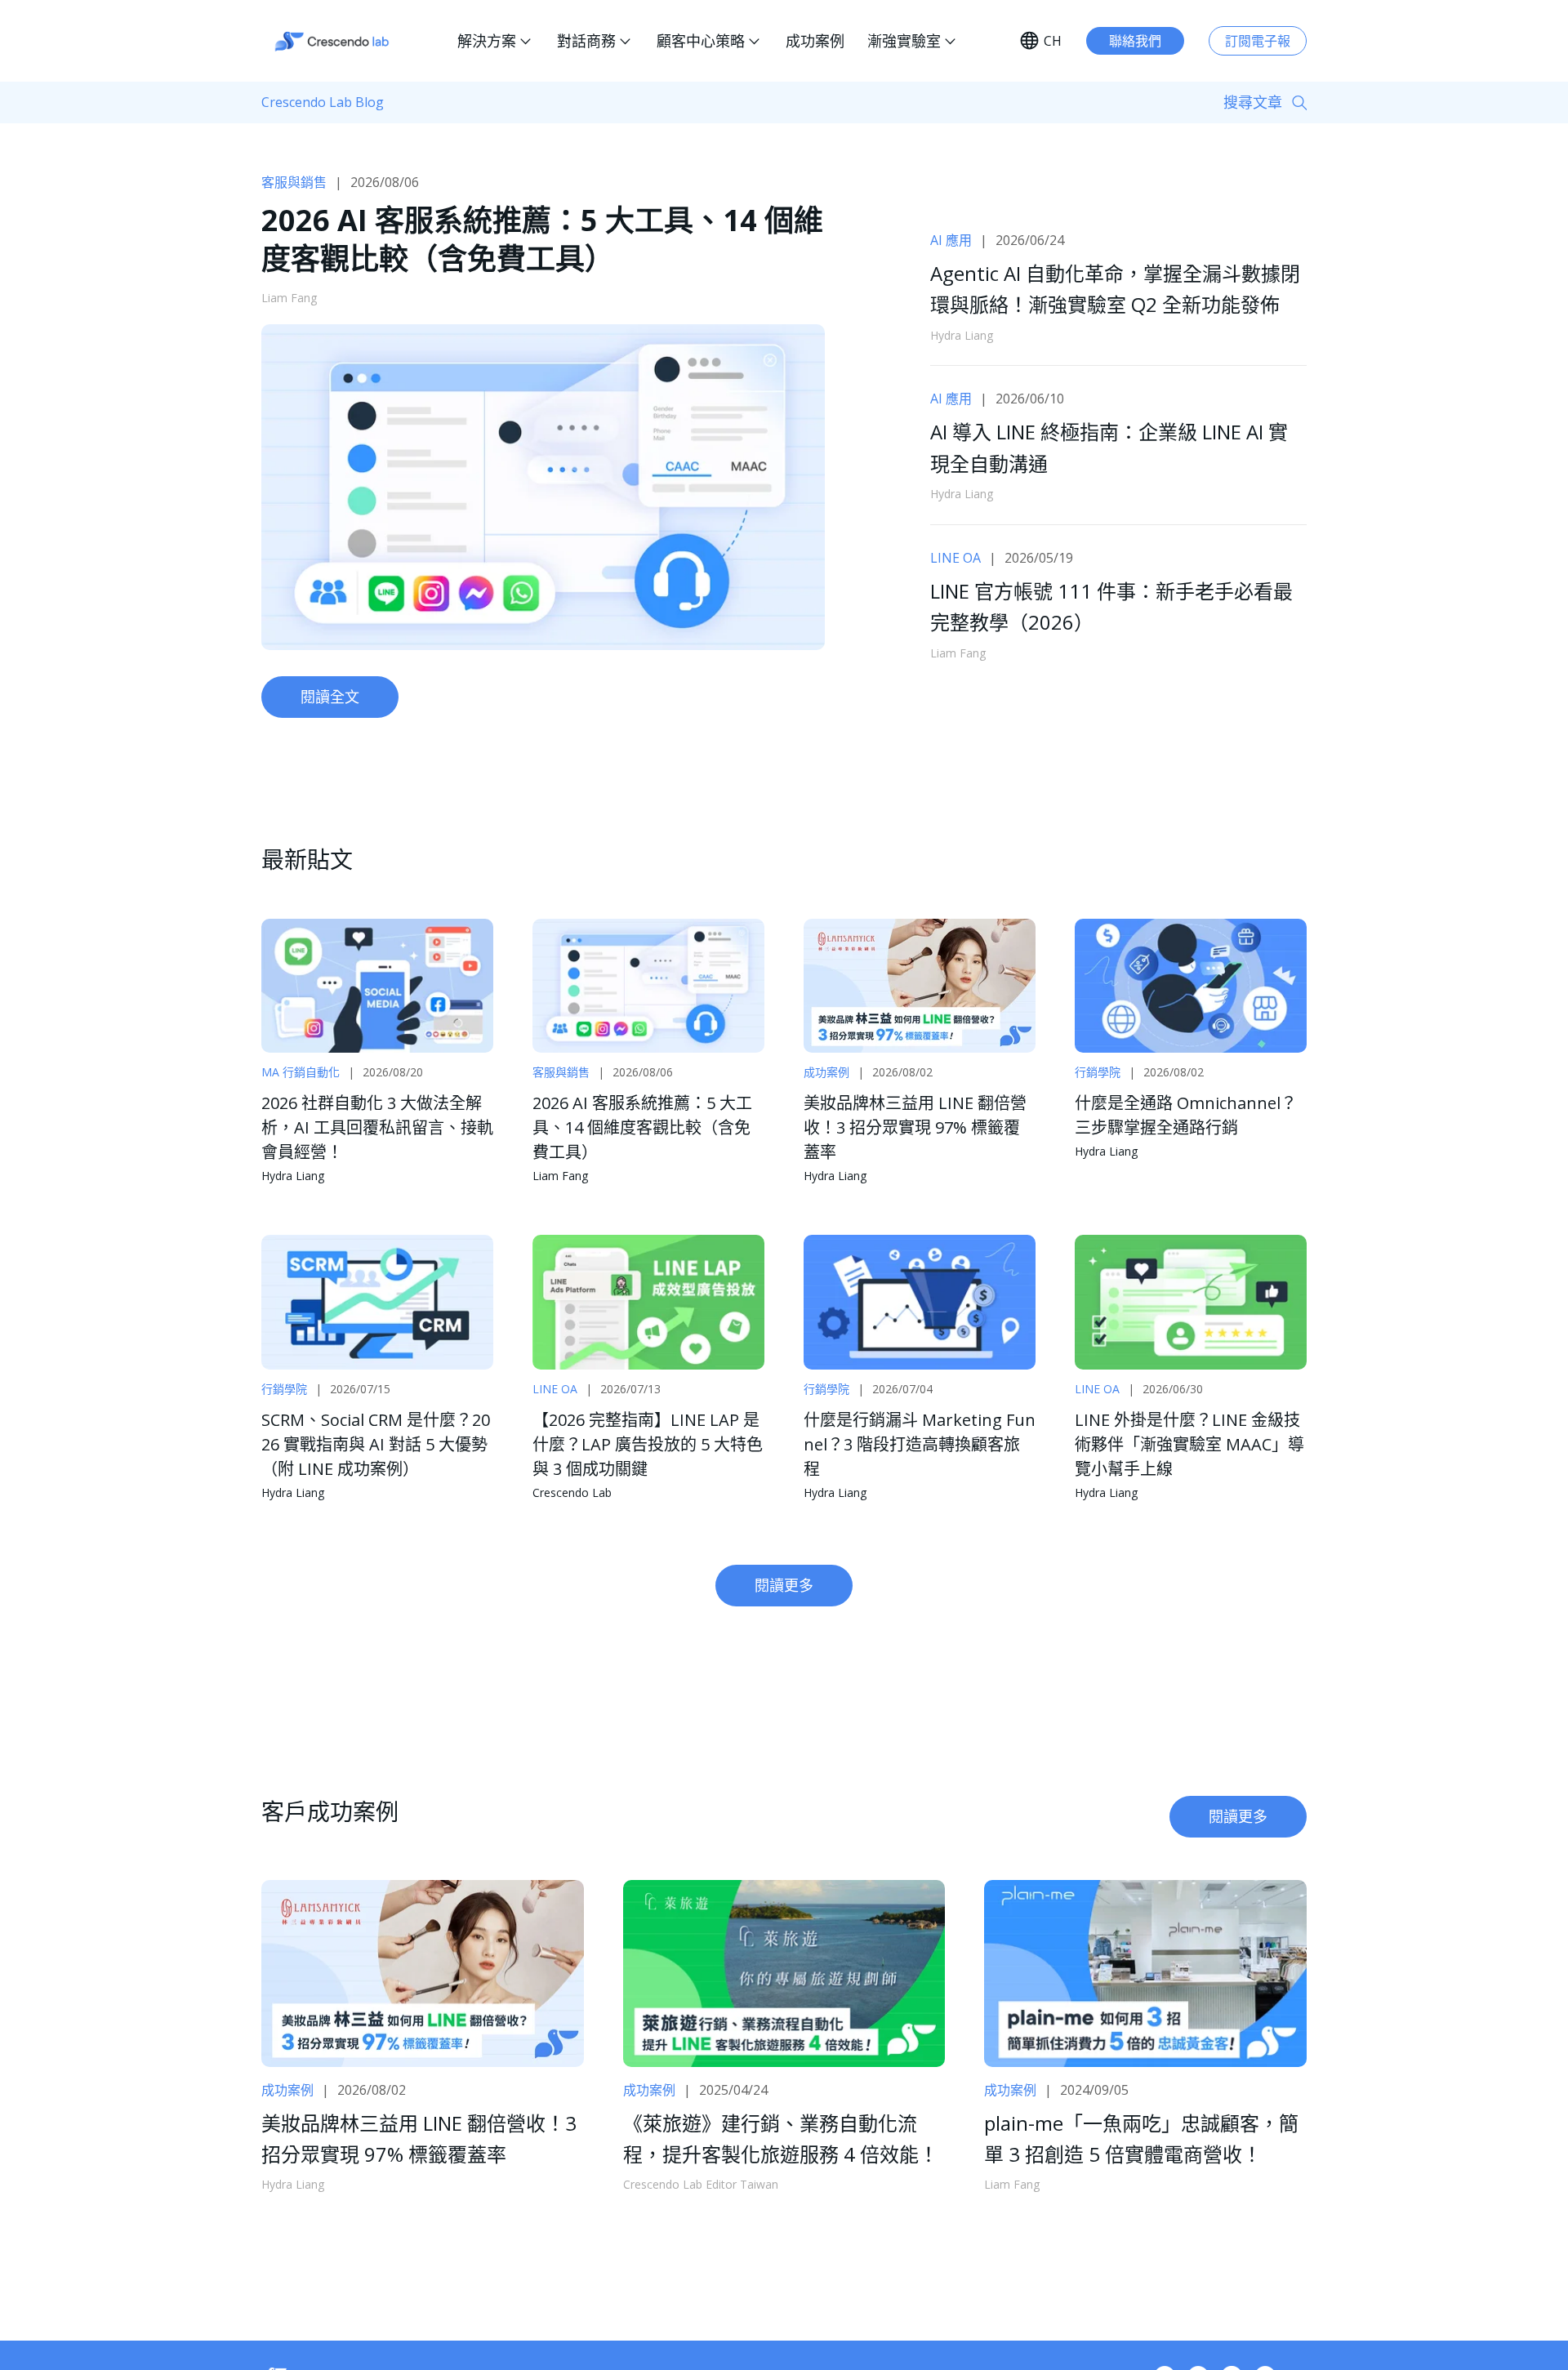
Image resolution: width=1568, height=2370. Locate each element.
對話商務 (586, 41)
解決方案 (487, 41)
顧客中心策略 (701, 41)
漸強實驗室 (904, 41)
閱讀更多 (784, 1585)
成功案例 (815, 41)
